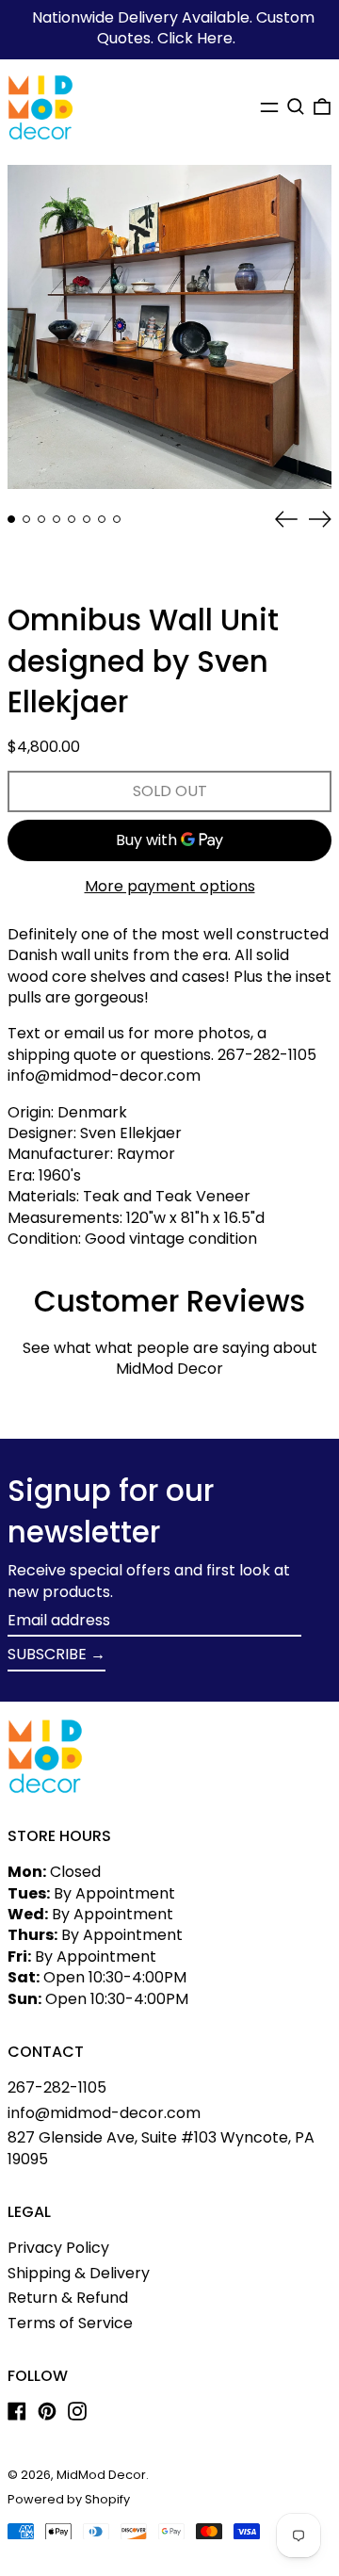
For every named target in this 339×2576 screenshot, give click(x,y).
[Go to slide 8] (117, 519)
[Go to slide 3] (41, 519)
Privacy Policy (58, 2248)
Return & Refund (68, 2298)
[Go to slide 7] (102, 519)
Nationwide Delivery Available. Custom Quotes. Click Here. (173, 28)
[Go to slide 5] (72, 519)
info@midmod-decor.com (104, 2113)
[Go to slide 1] (11, 519)
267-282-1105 (57, 2087)
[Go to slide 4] (56, 519)
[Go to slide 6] (87, 519)
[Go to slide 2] (26, 519)
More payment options (170, 887)
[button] (296, 106)
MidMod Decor (101, 2475)
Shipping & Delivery (79, 2273)
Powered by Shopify (69, 2499)
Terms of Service (70, 2323)
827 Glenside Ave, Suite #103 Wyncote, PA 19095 (161, 2148)
